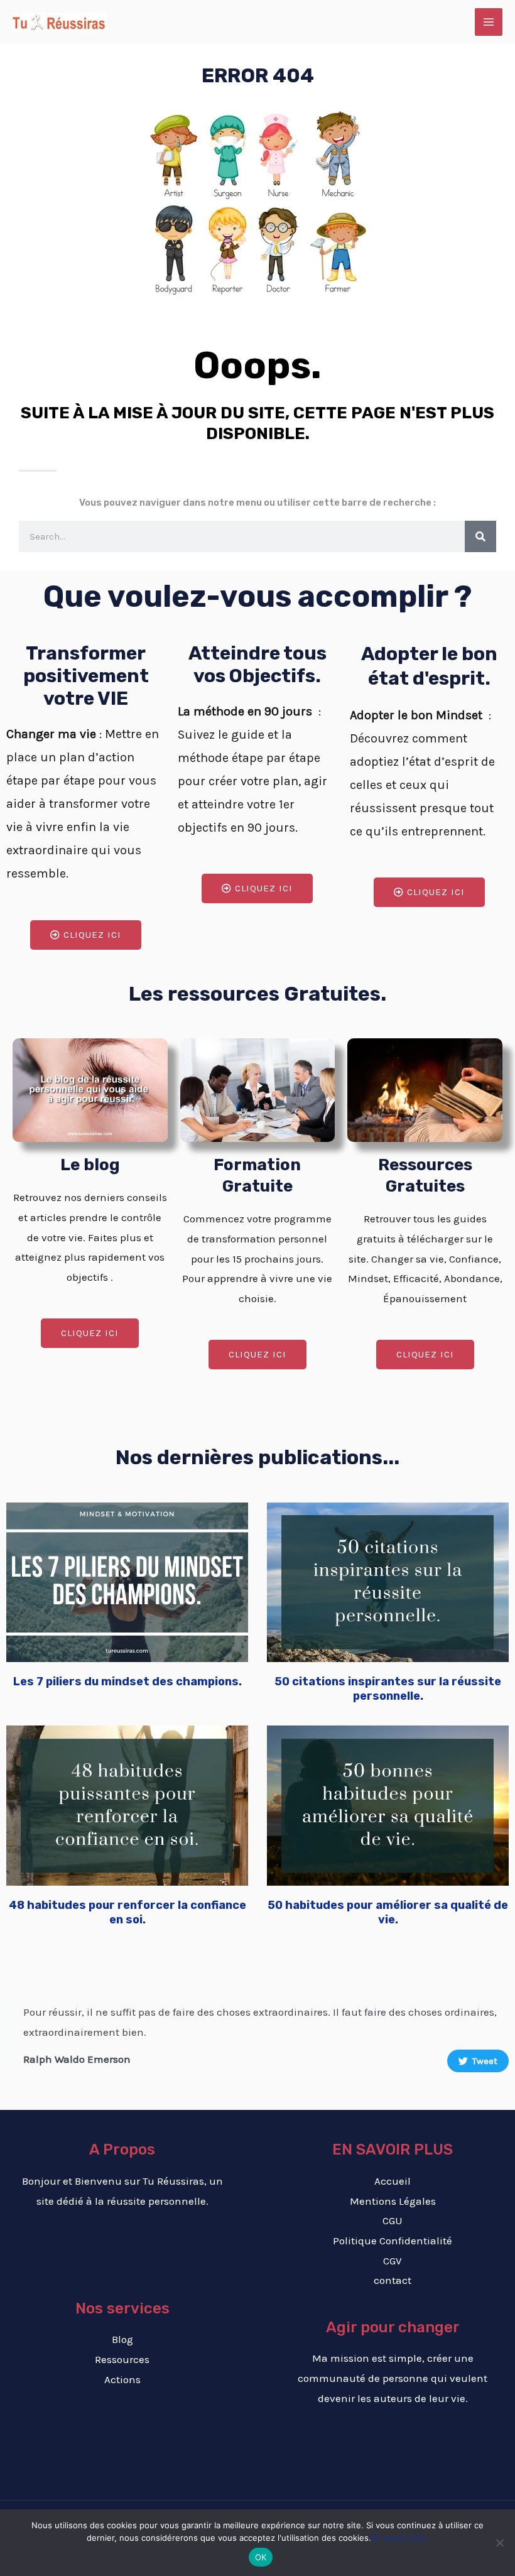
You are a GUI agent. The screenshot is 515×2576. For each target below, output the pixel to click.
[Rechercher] (480, 536)
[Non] (499, 2543)
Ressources (122, 2359)
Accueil (393, 2181)
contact (393, 2280)
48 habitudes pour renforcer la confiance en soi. (127, 1912)
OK (261, 2557)
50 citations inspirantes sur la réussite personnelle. (388, 1689)
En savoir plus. (400, 2538)
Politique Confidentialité (393, 2241)
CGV (393, 2261)
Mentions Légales (393, 2201)
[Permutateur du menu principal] (489, 22)
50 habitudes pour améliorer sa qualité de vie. (388, 1912)
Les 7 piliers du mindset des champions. (127, 1682)
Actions (122, 2379)
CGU (393, 2220)
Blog (122, 2339)
